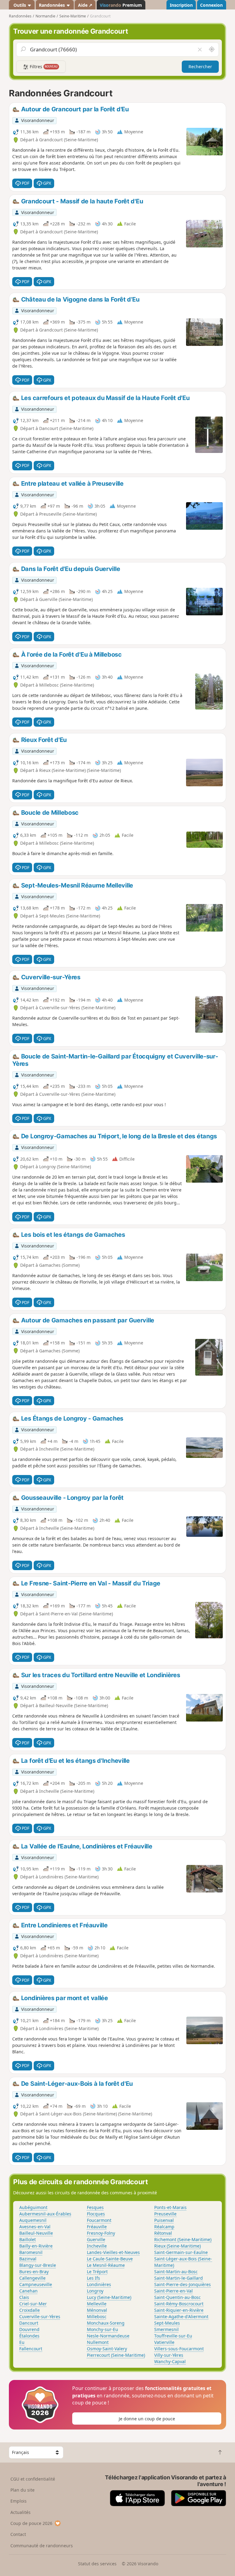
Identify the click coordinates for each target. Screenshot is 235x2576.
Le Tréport (97, 2272)
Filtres (43, 67)
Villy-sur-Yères (169, 2355)
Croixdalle (30, 2310)
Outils (20, 5)
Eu (22, 2342)
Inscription (181, 5)
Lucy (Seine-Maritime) (109, 2297)
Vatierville (164, 2342)
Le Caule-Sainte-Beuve (110, 2259)
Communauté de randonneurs (42, 2546)
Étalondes (29, 2336)
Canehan (28, 2291)
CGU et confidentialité (33, 2479)
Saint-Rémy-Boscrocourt (179, 2304)
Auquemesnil (33, 2220)
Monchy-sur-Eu (103, 2329)
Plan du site (22, 2490)
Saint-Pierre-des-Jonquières (183, 2284)
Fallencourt (31, 2349)
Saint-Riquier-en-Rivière (179, 2310)
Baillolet (28, 2239)
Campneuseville (36, 2284)
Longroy (95, 2291)
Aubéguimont (33, 2207)
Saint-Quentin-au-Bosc (177, 2297)
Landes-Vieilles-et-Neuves (113, 2252)
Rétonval (163, 2233)
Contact (18, 2534)
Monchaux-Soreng (106, 2323)
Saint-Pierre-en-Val (173, 2291)
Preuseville (165, 2214)
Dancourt (29, 2323)
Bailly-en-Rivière (36, 2246)
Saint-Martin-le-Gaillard (179, 2278)
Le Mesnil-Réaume (106, 2265)
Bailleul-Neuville (36, 2233)
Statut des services (97, 2564)
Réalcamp (164, 2227)
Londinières (99, 2284)
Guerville (96, 2239)
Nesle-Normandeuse (108, 2336)
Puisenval (164, 2220)
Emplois (19, 2501)
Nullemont (98, 2342)
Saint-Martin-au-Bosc (176, 2272)
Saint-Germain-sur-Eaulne (181, 2252)
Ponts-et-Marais (170, 2207)
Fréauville (97, 2227)
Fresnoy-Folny (101, 2233)
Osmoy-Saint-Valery (107, 2349)
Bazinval (28, 2259)
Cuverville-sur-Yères (40, 2317)
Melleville (97, 2304)
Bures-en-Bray (34, 2272)
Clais (24, 2297)
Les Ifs (93, 2278)
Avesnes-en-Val (35, 2227)
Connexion (211, 5)
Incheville (97, 2246)
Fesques (95, 2207)
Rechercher (200, 67)
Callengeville (32, 2278)
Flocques (96, 2214)
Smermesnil (166, 2329)
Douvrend (29, 2329)
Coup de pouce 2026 (31, 2523)
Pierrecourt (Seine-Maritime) (116, 2355)
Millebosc (97, 2317)
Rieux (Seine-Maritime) (177, 2246)
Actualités (21, 2512)
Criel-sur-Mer (33, 2304)
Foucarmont (99, 2220)
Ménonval (97, 2310)
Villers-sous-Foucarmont (179, 2349)
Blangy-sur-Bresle (38, 2265)
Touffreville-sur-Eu (173, 2336)
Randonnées (52, 5)
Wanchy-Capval (170, 2361)
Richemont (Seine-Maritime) (183, 2239)
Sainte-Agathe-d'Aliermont (181, 2317)
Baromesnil (31, 2252)
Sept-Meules (167, 2323)
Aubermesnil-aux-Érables (45, 2214)
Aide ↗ (85, 5)
